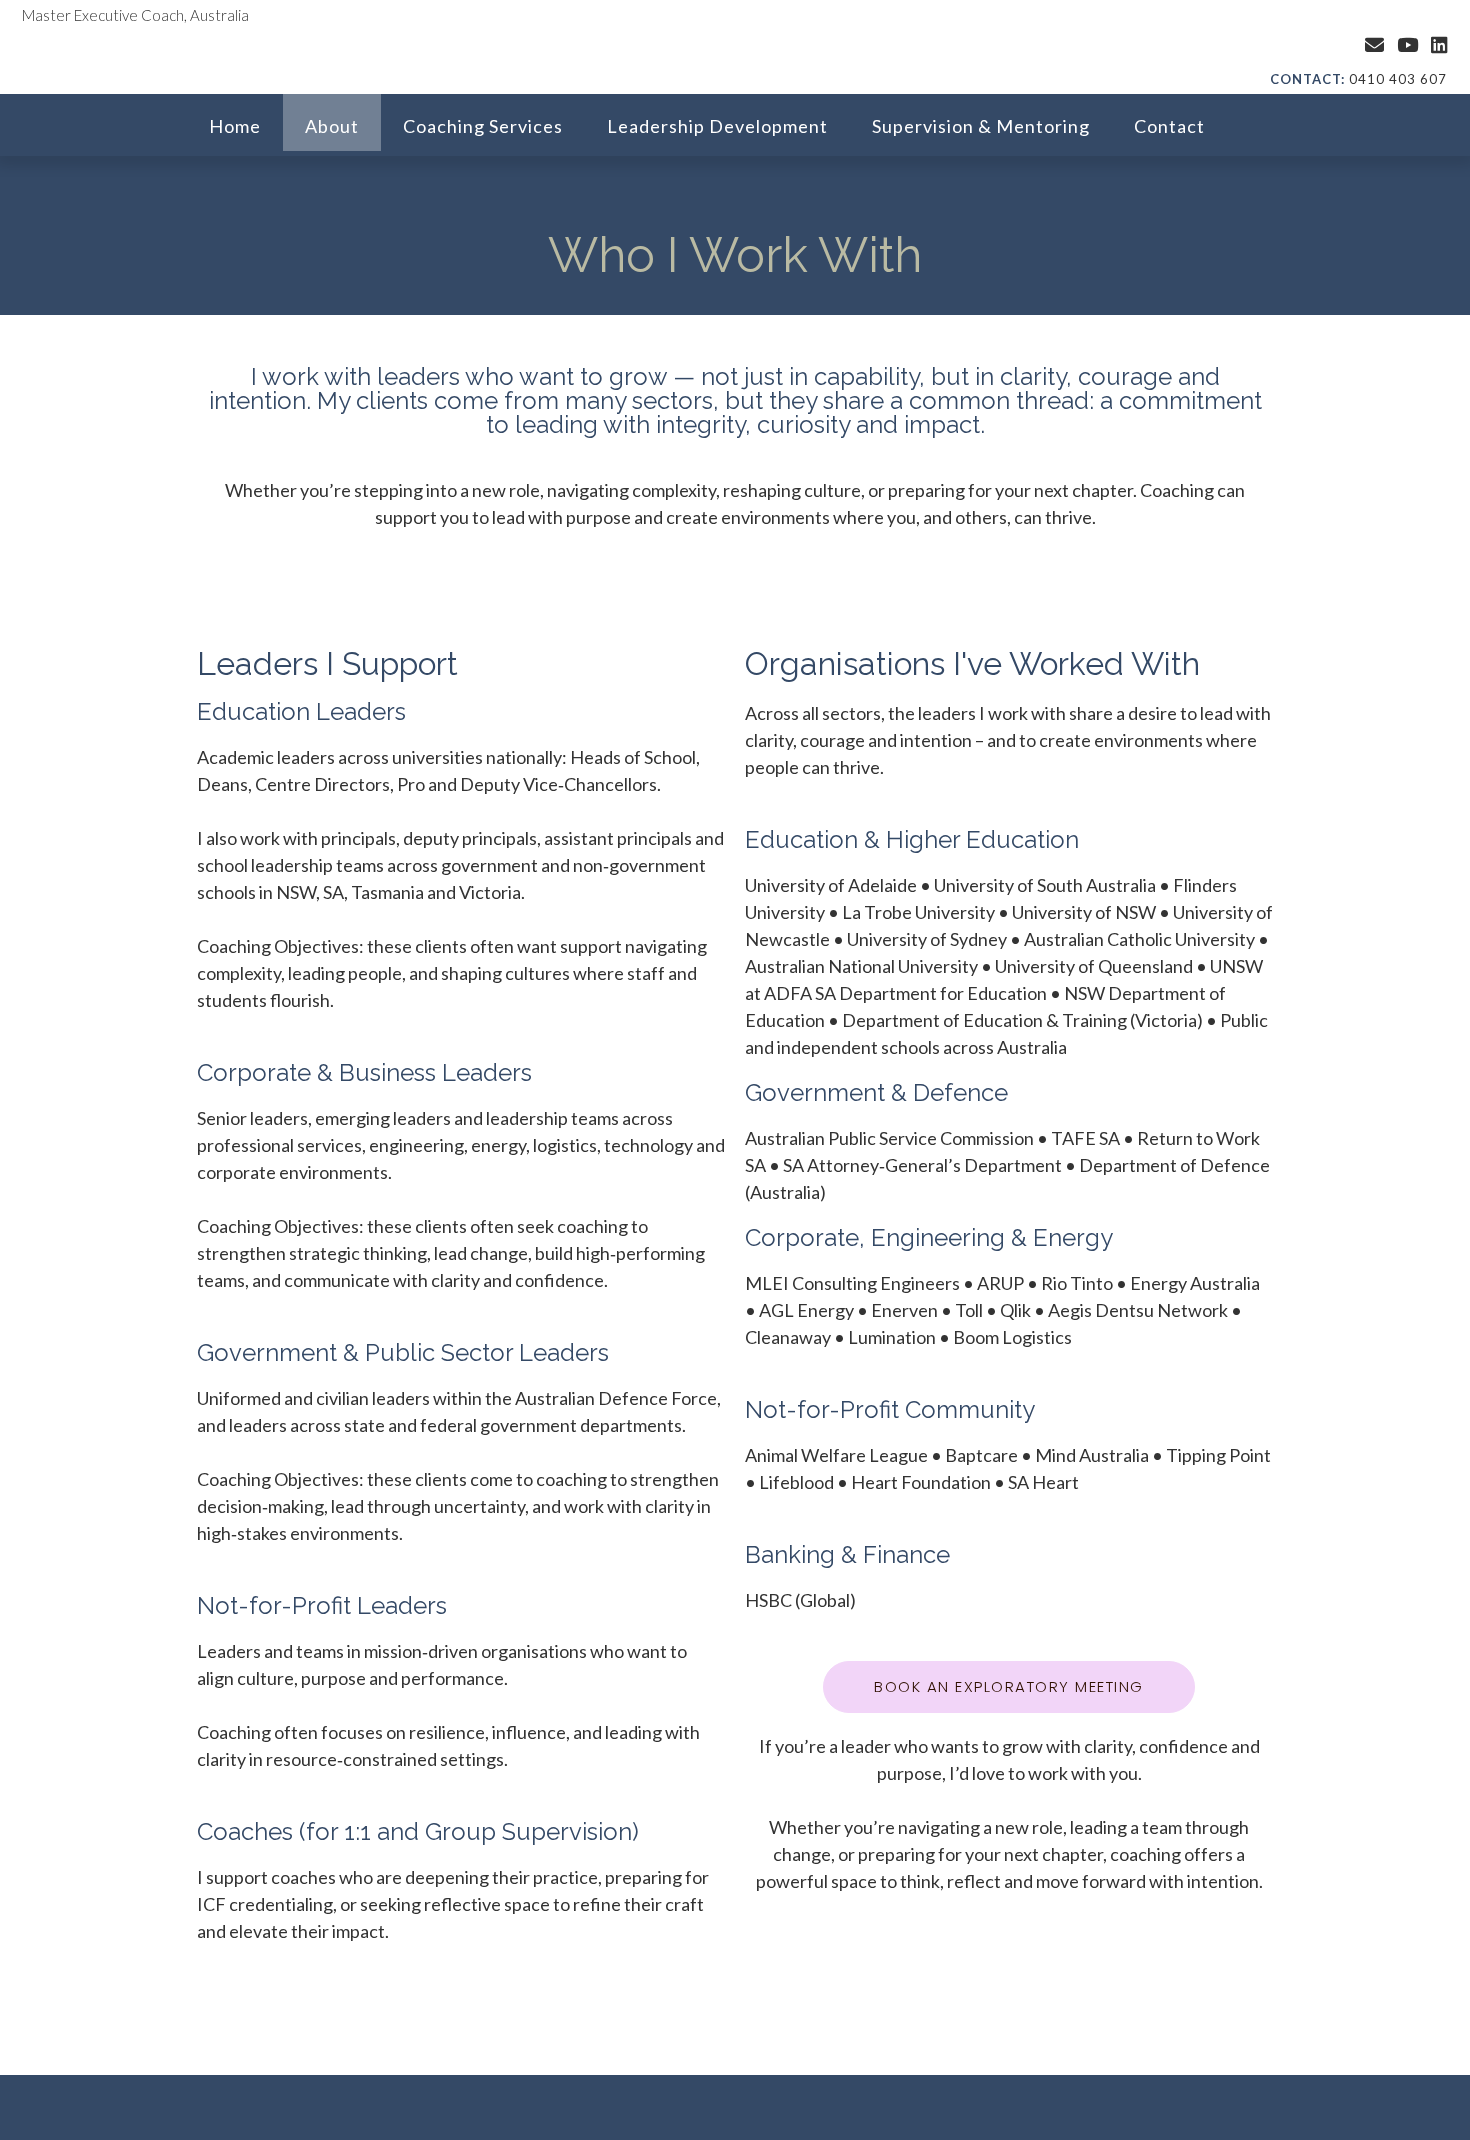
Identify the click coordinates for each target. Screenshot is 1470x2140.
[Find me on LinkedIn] (1439, 44)
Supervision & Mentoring (981, 126)
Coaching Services (483, 126)
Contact (1169, 126)
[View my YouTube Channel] (1407, 44)
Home (235, 126)
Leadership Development (717, 126)
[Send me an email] (1374, 44)
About (332, 126)
